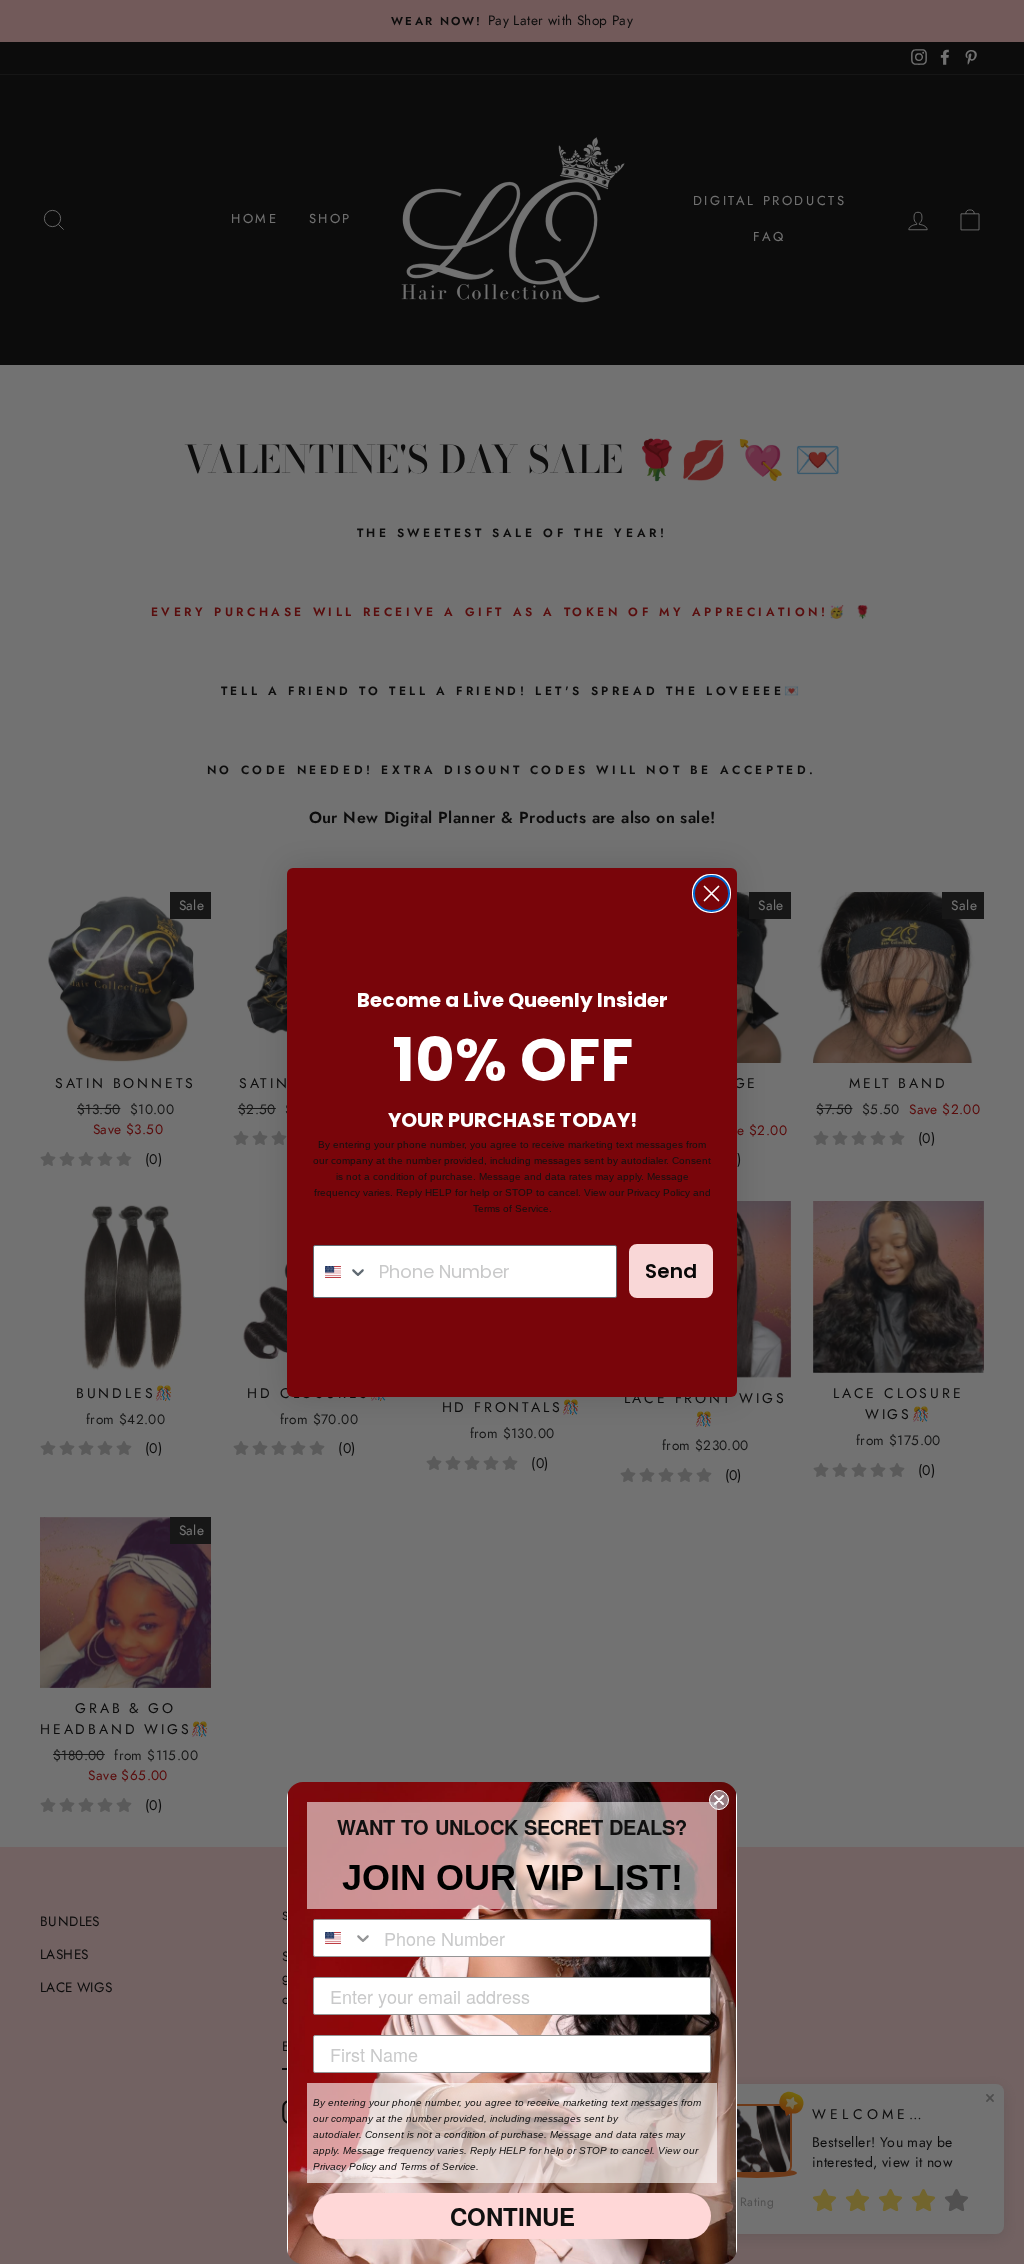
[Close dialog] (711, 893)
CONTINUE (512, 2216)
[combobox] (341, 1271)
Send (671, 1271)
